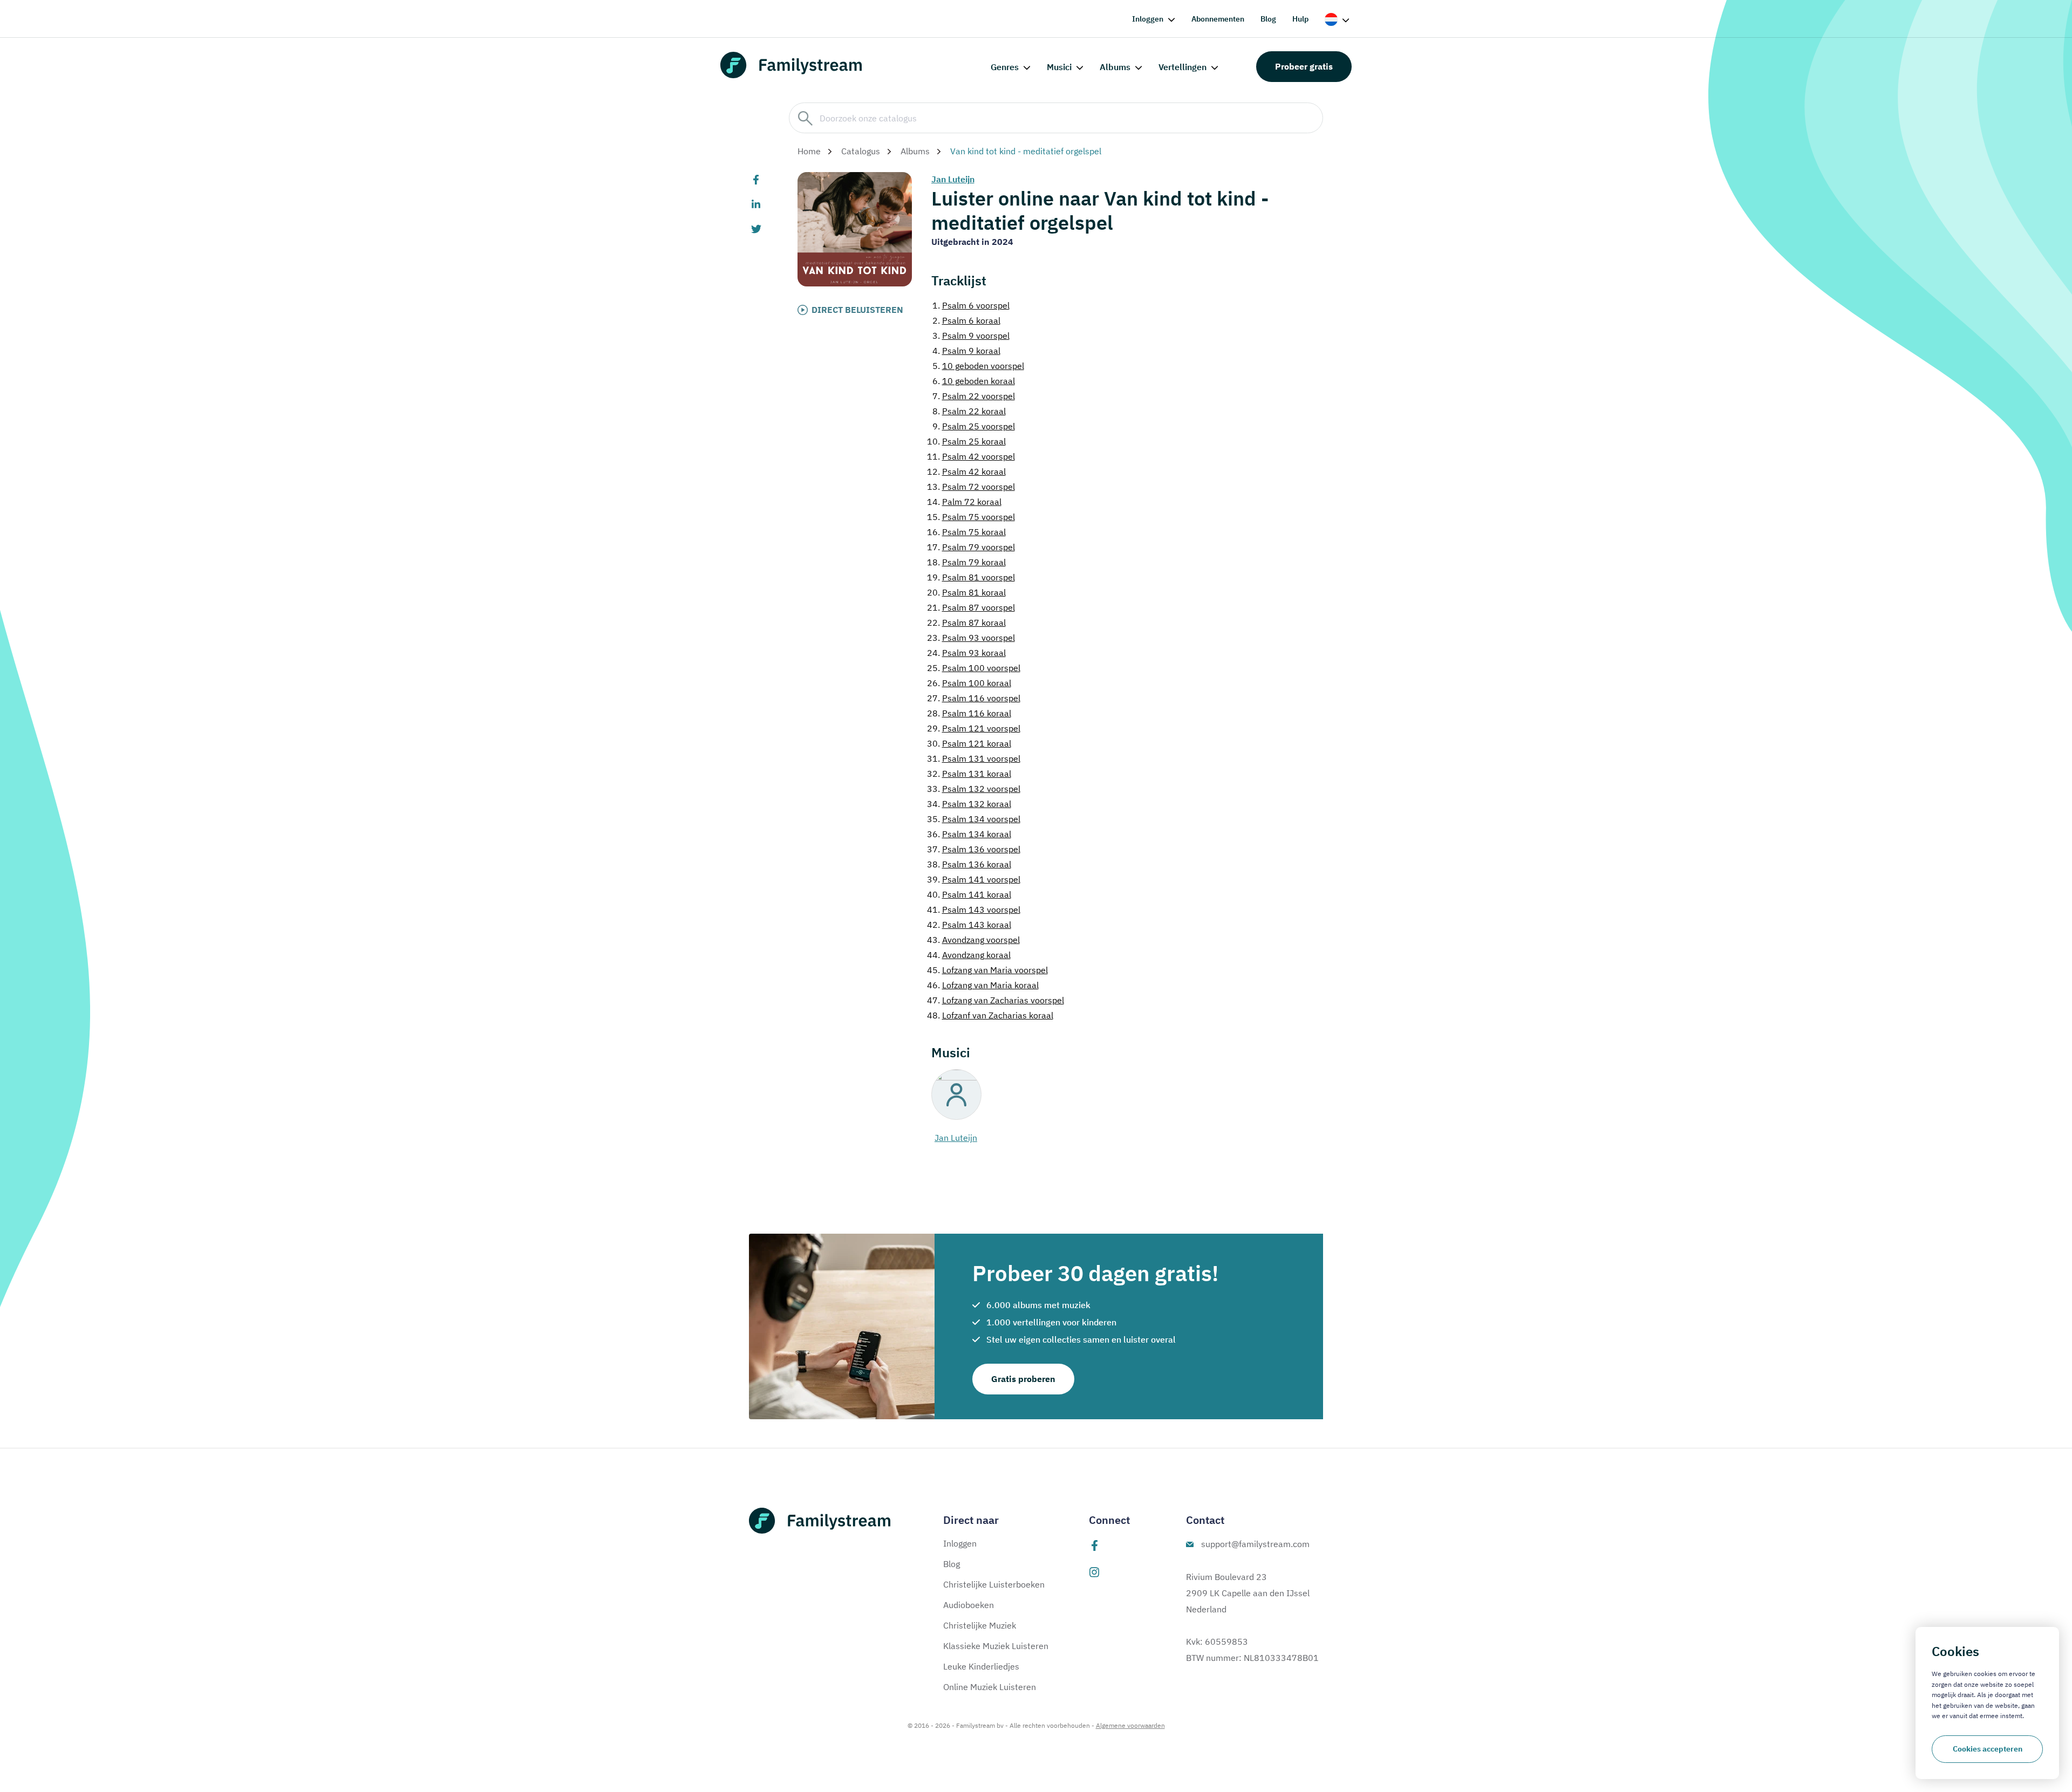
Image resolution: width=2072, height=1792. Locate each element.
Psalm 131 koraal (969, 774)
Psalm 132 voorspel (974, 789)
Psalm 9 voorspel (971, 336)
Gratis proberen (1023, 1379)
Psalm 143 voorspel (974, 909)
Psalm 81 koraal (966, 592)
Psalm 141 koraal (969, 894)
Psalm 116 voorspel (974, 698)
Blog (1268, 19)
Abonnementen (1218, 19)
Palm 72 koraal (964, 502)
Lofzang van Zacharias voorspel (996, 1000)
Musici (1059, 67)
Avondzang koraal (969, 955)
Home (809, 151)
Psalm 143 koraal (969, 925)
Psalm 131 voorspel (974, 758)
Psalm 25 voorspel (974, 426)
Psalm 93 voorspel (971, 638)
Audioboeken (969, 1605)
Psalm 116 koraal (969, 713)
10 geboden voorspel (978, 366)
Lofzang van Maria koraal (983, 985)
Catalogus (861, 151)
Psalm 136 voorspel (974, 849)
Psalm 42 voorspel (971, 456)
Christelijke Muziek (980, 1625)
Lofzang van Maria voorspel (987, 970)
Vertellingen (1182, 67)
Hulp (1300, 19)
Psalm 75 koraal (966, 532)
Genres (1005, 67)
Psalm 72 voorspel (971, 487)
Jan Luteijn (953, 179)
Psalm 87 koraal (966, 623)
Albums (1115, 67)
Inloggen (1148, 19)
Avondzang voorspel (973, 940)
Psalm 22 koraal (969, 411)
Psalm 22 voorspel (974, 396)
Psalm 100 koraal (969, 683)
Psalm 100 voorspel (974, 668)
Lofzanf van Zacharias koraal (990, 1015)
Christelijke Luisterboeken (994, 1584)
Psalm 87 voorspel (971, 607)
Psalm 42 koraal (966, 471)
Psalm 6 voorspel (971, 305)
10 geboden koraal (974, 381)
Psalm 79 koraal (966, 562)
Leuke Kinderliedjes (981, 1666)
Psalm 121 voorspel (974, 728)
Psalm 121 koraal (969, 743)
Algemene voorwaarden (1130, 1725)
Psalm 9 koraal (966, 351)
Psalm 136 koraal (969, 864)
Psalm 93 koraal (966, 653)
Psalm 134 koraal (969, 834)
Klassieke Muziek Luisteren (996, 1646)
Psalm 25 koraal (966, 441)
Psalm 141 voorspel (974, 879)
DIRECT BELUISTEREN (857, 310)
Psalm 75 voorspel (971, 517)
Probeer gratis (1304, 66)
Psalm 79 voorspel (971, 547)
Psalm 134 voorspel (974, 819)
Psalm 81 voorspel (971, 577)
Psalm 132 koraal (969, 804)
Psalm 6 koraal (966, 320)
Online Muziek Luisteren (990, 1687)
